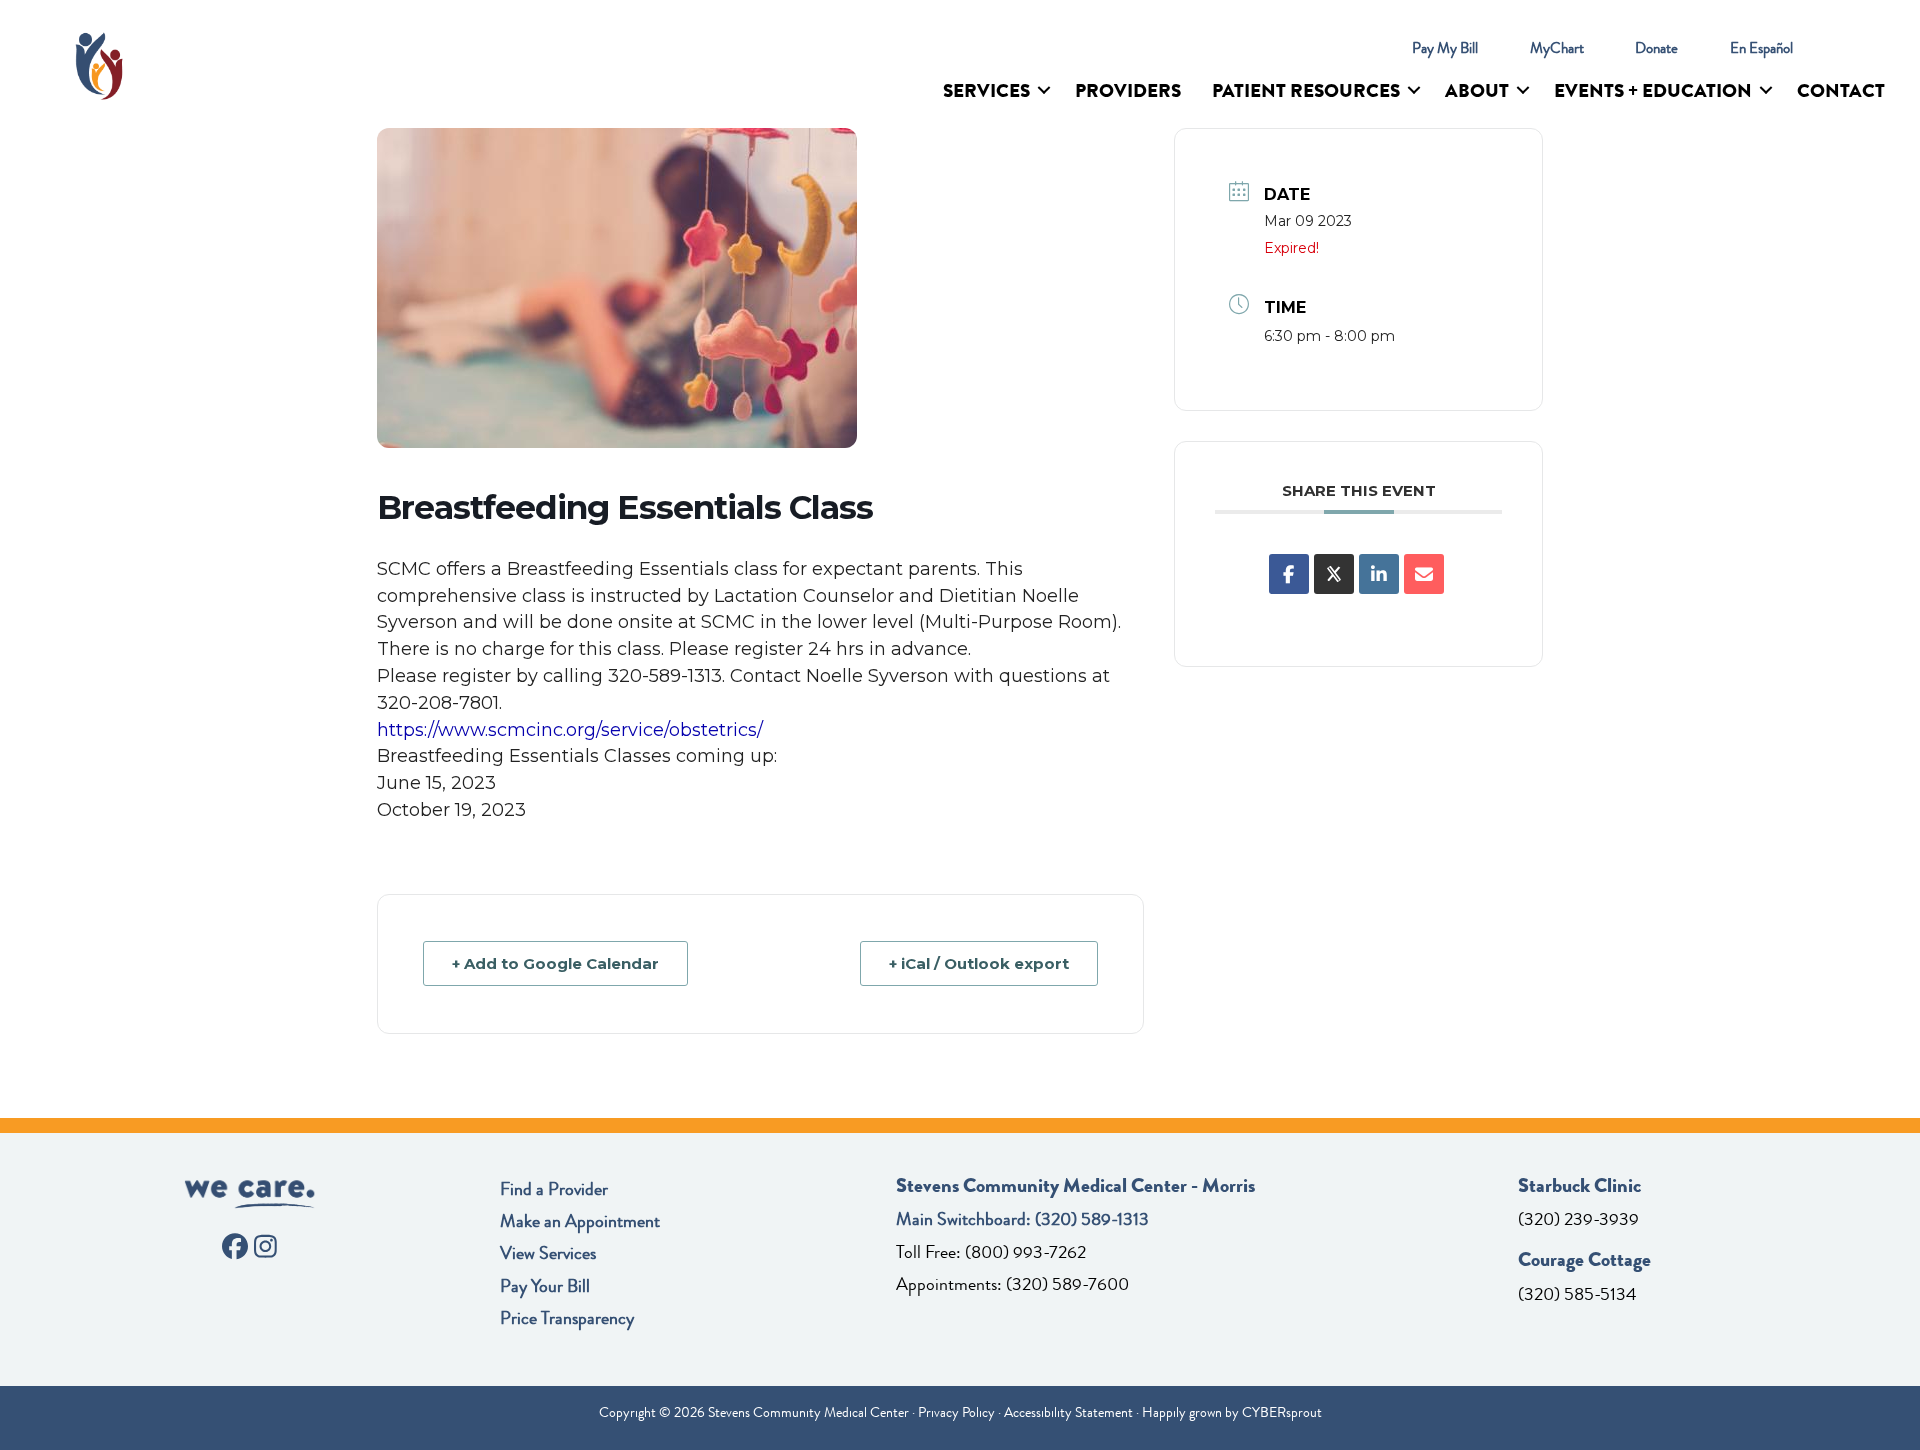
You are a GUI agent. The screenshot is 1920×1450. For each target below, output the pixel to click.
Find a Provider (554, 1189)
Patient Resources (1306, 90)
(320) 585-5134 (1577, 1294)
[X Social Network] (1334, 574)
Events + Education (1653, 90)
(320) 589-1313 (1092, 1219)
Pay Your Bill (545, 1286)
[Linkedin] (1379, 574)
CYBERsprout (1282, 1412)
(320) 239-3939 (1578, 1219)
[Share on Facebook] (1289, 574)
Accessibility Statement (1068, 1412)
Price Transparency (567, 1318)
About (1477, 90)
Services (986, 90)
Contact (1841, 90)
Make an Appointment (580, 1221)
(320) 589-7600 (1067, 1284)
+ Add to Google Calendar (555, 963)
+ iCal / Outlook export (979, 963)
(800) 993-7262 (1025, 1252)
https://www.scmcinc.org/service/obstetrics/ (570, 730)
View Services (548, 1253)
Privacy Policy (956, 1412)
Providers (1128, 90)
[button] (1044, 90)
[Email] (1424, 574)
